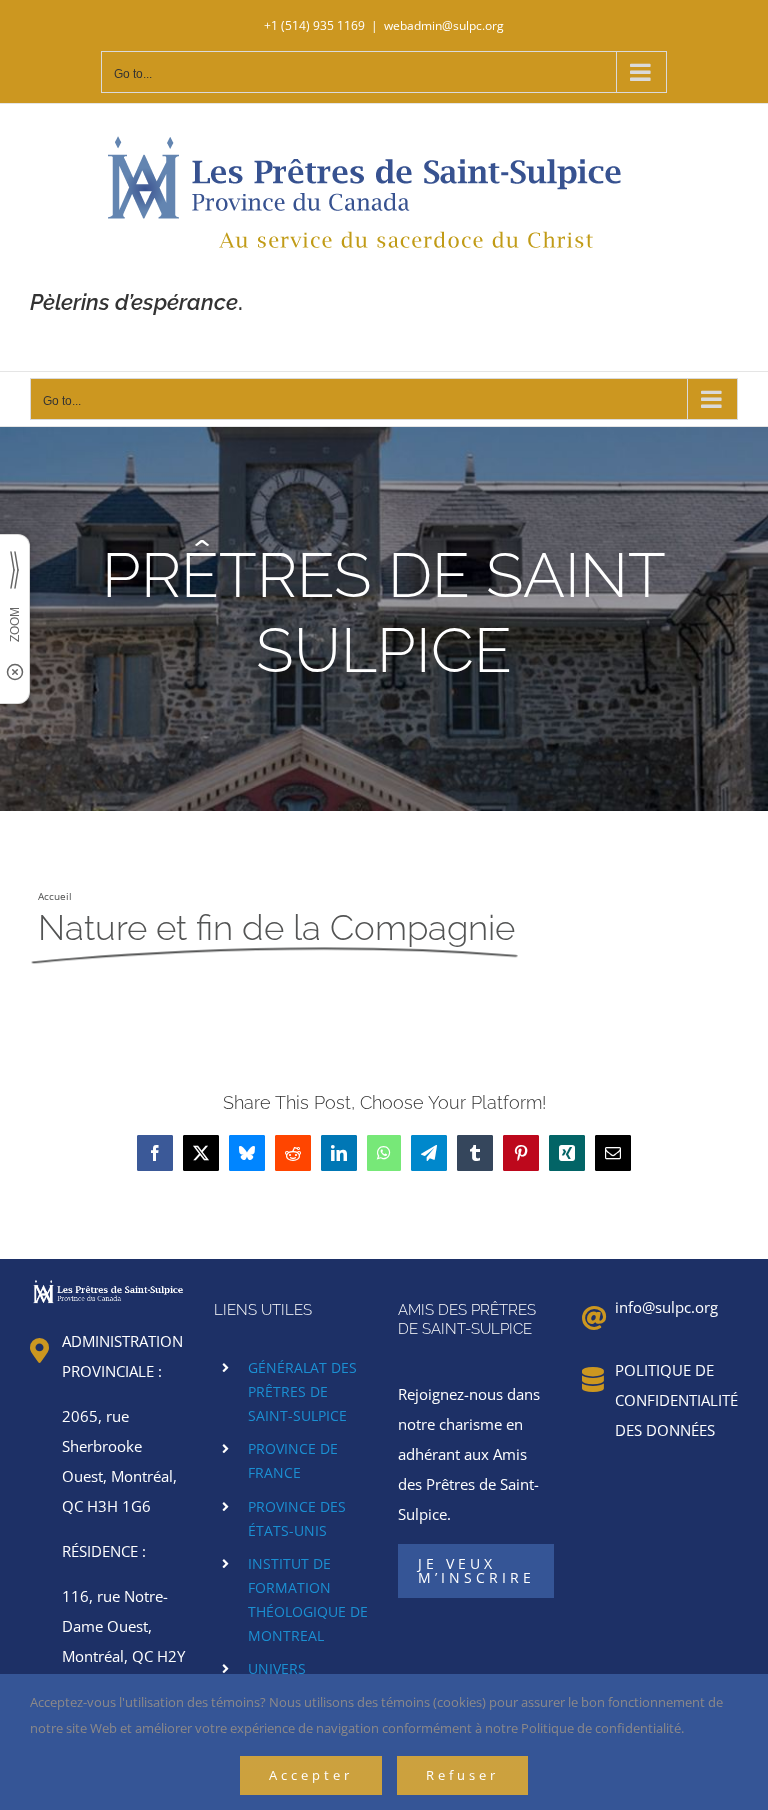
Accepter (311, 1775)
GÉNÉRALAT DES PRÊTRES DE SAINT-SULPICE (302, 1391)
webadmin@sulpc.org (444, 25)
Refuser (462, 1775)
